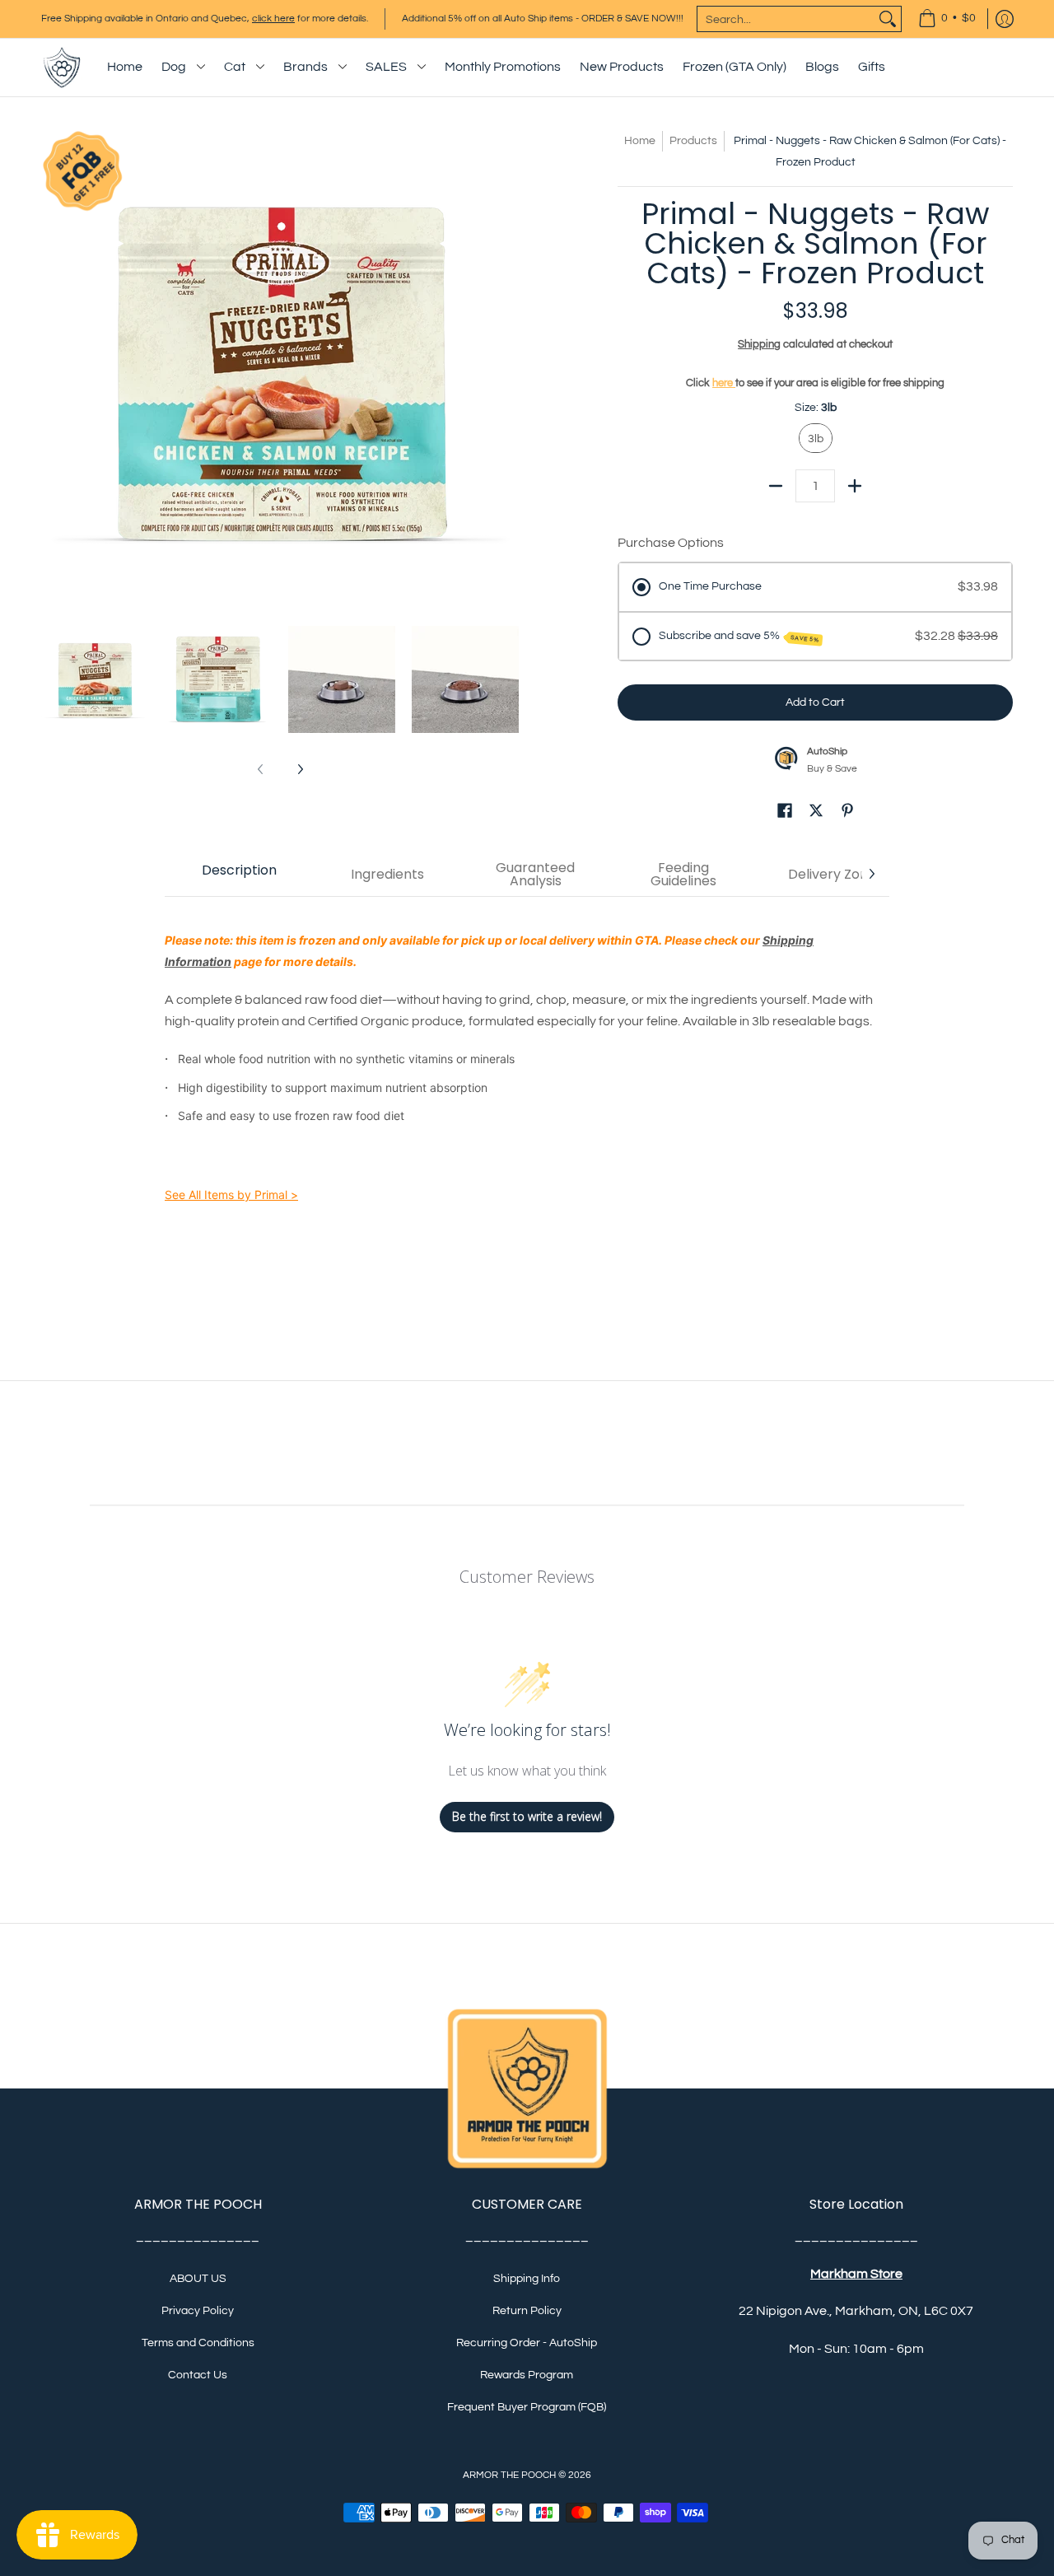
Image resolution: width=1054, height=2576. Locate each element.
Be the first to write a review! (527, 1816)
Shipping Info (527, 2279)
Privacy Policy (198, 2311)
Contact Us (198, 2375)
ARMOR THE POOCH (509, 2475)
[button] (785, 813)
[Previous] (53, 369)
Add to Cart (815, 702)
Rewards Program (527, 2375)
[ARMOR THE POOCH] (62, 68)
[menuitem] (947, 19)
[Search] (888, 19)
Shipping (759, 345)
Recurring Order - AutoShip (527, 2343)
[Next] (507, 369)
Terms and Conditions (198, 2343)
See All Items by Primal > (231, 1195)
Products (693, 141)
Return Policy (527, 2311)
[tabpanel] (527, 1089)
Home (640, 141)
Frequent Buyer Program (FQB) (527, 2407)
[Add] (855, 486)
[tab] (239, 875)
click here (273, 19)
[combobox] (786, 19)
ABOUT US (198, 2279)
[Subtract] (776, 486)
